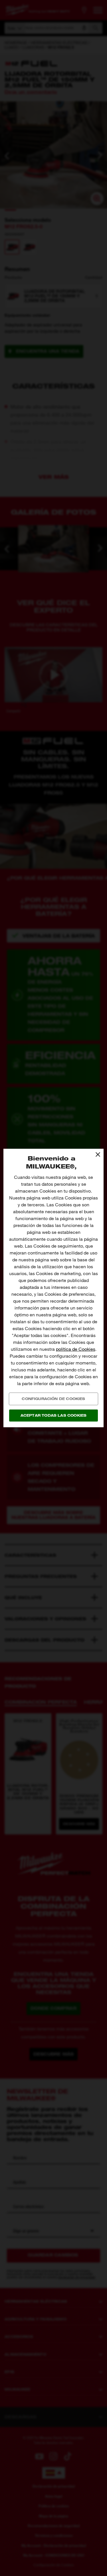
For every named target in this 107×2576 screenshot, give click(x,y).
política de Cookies (76, 1349)
